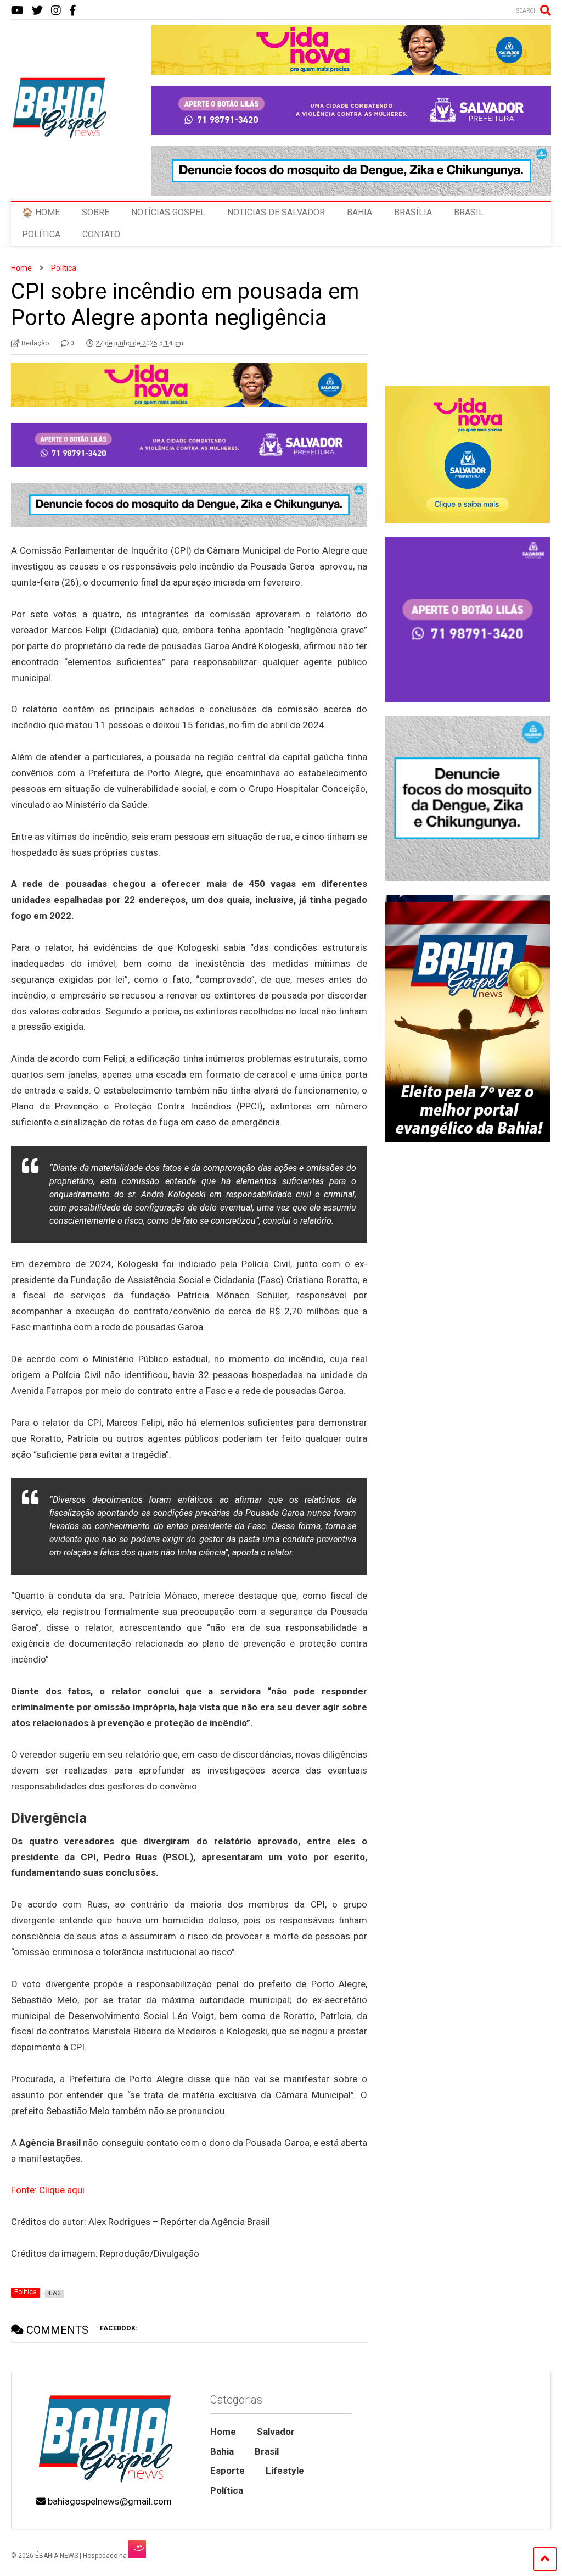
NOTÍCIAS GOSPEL (168, 212)
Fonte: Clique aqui (48, 2190)
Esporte (227, 2471)
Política (227, 2490)
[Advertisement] (467, 1562)
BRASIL (469, 212)
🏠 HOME (41, 212)
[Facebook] (73, 11)
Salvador (276, 2432)
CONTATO (101, 234)
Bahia (222, 2451)
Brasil (267, 2451)
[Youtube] (17, 11)
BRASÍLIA (413, 212)
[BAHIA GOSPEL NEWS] (60, 136)
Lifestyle (285, 2471)
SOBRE (95, 212)
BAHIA (359, 212)
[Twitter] (37, 11)
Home (223, 2432)
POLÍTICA (41, 234)
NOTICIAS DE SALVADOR (276, 212)
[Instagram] (56, 11)
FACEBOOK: (119, 2328)
